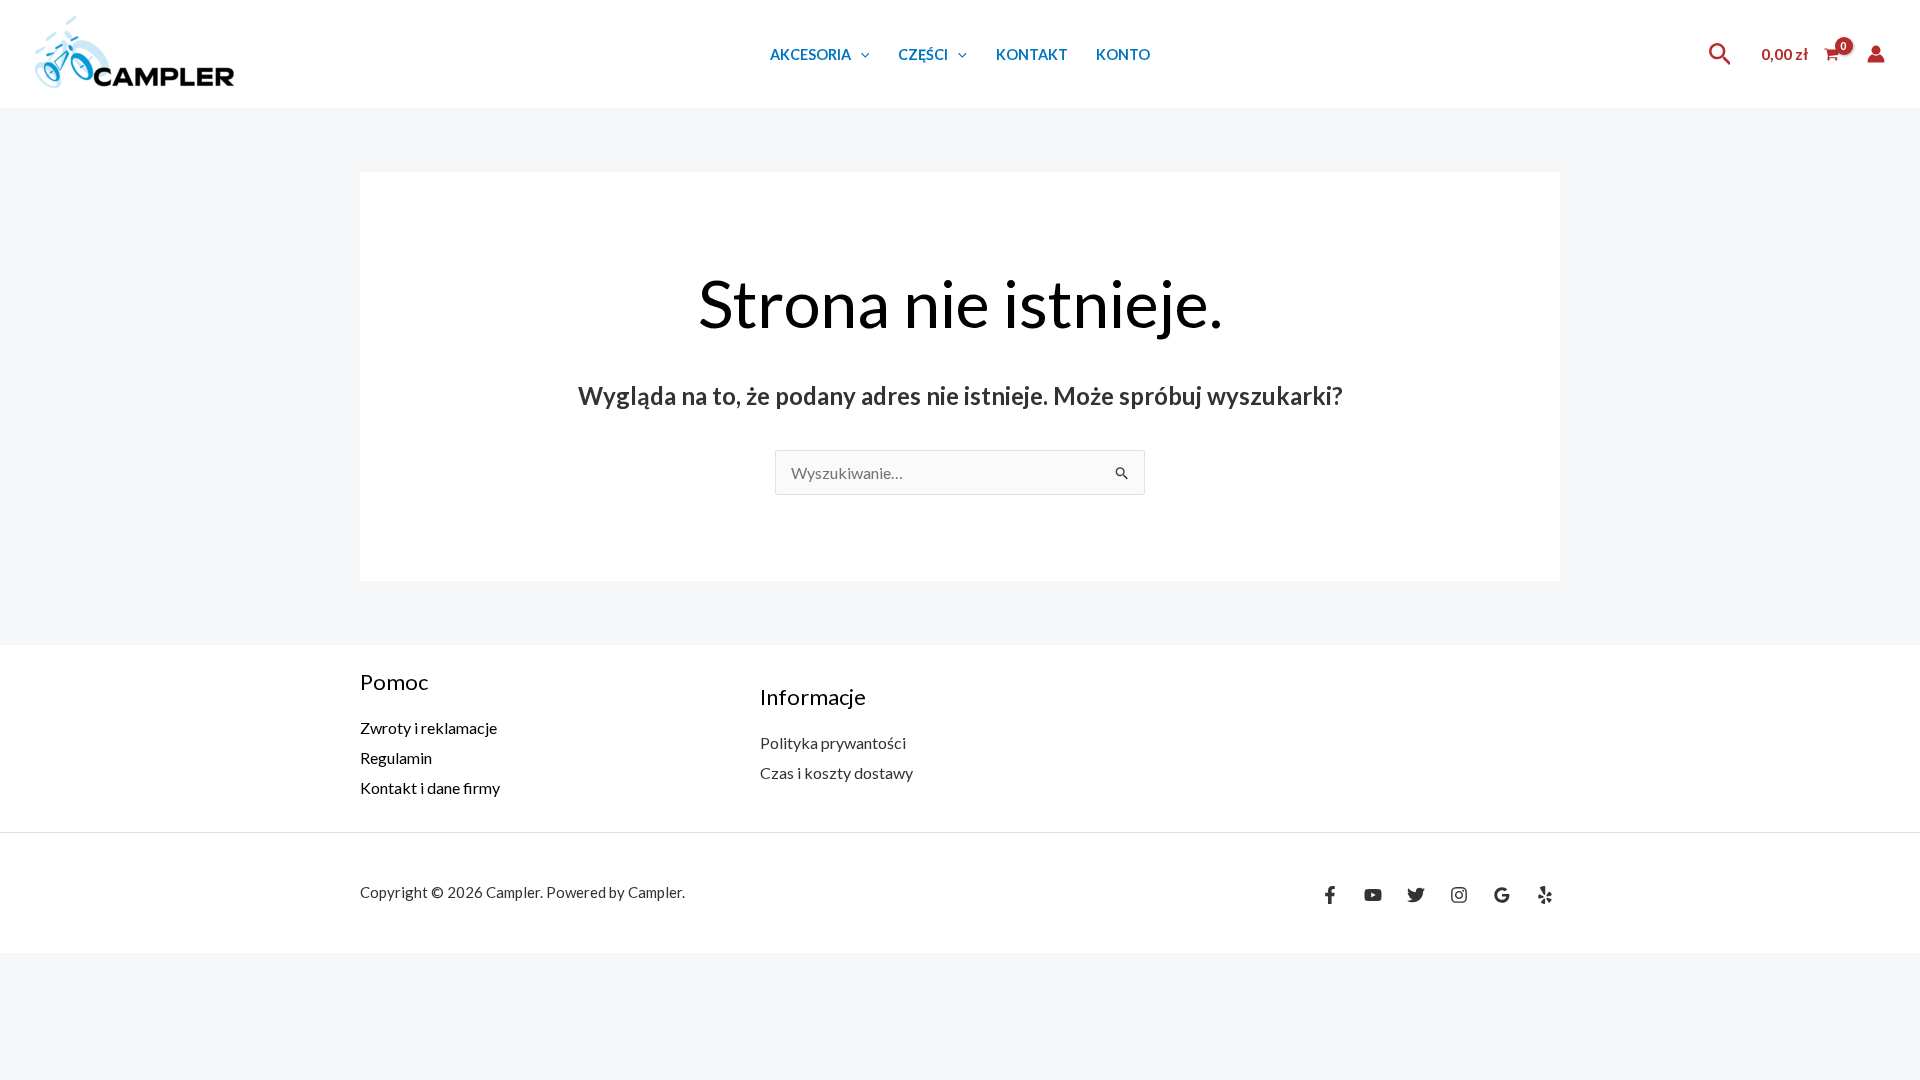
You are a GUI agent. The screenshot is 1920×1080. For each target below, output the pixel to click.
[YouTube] (1373, 895)
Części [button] (923, 54)
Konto (1123, 54)
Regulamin (396, 757)
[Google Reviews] (1502, 895)
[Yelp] (1545, 895)
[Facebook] (1330, 895)
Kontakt (1032, 54)
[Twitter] (1416, 895)
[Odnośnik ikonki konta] (1876, 54)
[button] (860, 54)
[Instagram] (1459, 895)
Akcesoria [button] (810, 54)
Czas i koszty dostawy (836, 772)
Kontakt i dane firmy (430, 787)
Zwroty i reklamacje (428, 727)
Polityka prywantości (833, 742)
